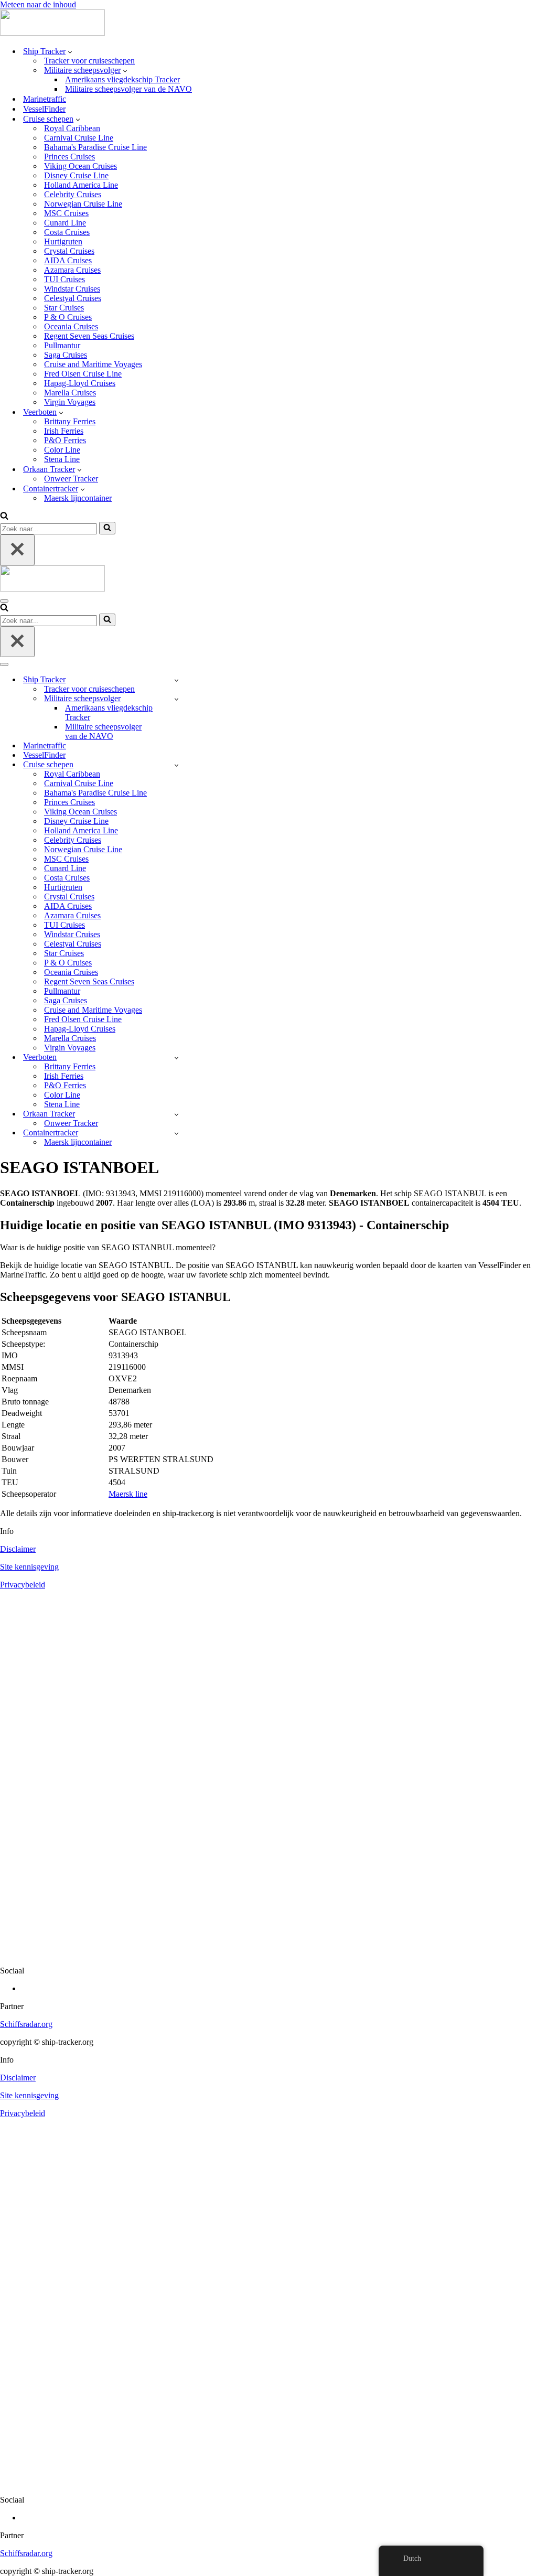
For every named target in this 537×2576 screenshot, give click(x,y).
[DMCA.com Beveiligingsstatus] (268, 1953)
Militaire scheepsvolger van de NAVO (128, 89)
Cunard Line (65, 223)
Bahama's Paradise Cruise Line (95, 147)
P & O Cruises (68, 317)
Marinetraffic (45, 99)
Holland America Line (81, 185)
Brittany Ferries (70, 421)
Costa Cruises (67, 232)
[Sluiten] (17, 550)
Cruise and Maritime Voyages (93, 364)
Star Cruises (64, 308)
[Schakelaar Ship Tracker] (176, 680)
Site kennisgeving (29, 1567)
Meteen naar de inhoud (38, 4)
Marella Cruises (70, 393)
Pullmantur (62, 345)
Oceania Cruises (71, 326)
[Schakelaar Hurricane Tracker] (176, 1114)
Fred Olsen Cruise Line (83, 374)
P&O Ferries (65, 440)
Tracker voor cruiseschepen (89, 61)
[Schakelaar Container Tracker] (176, 1133)
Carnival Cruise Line (79, 138)
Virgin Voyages (70, 402)
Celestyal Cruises (73, 298)
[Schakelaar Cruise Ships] (176, 765)
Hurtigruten (63, 241)
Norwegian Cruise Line (83, 204)
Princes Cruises (69, 157)
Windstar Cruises (72, 289)
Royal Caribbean (72, 128)
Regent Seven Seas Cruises (89, 336)
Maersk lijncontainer (78, 498)
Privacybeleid (23, 1585)
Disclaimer (18, 1549)
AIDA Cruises (68, 260)
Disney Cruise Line (76, 175)
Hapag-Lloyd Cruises (80, 383)
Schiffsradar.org (26, 2024)
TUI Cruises (65, 279)
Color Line (62, 450)
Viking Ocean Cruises (80, 166)
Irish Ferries (64, 431)
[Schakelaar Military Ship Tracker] (176, 699)
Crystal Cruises (69, 251)
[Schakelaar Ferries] (176, 1058)
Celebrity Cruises (73, 194)
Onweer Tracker (71, 479)
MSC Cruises (66, 213)
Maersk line (128, 1494)
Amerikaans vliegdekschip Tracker (122, 79)
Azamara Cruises (72, 270)
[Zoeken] (4, 517)
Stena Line (62, 459)
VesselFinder (44, 109)
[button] (70, 51)
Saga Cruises (66, 355)
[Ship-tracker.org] (52, 33)
